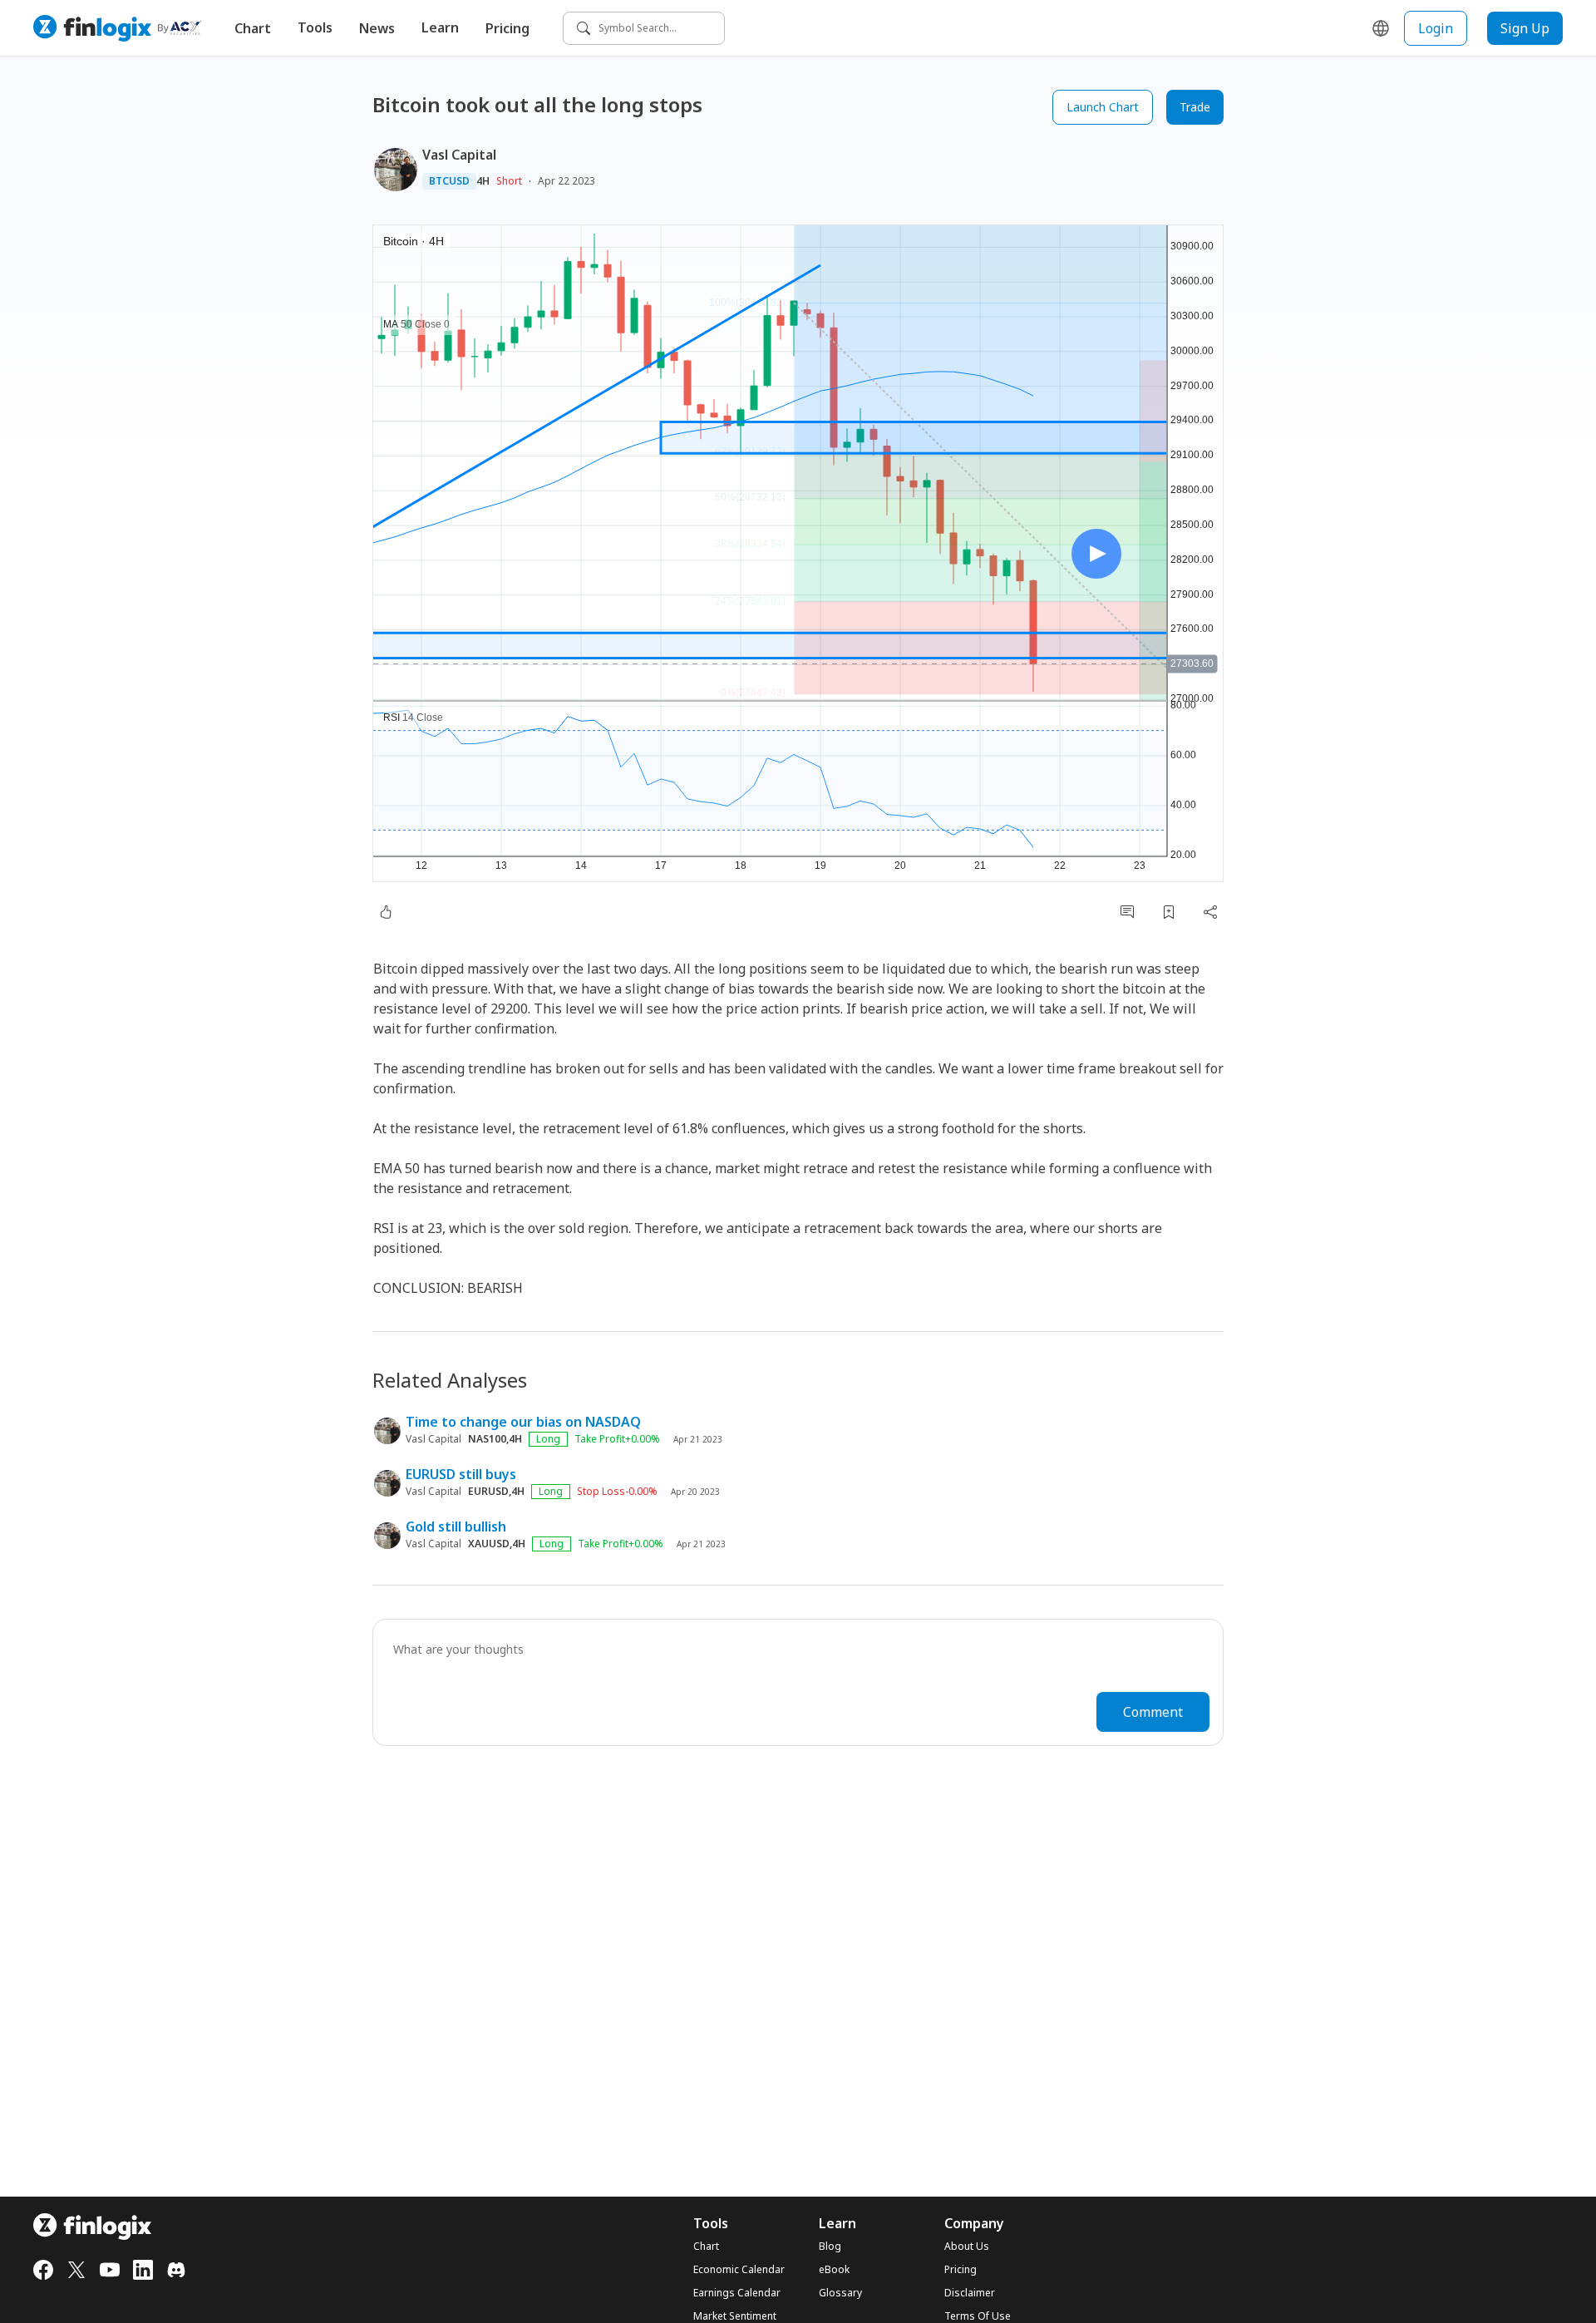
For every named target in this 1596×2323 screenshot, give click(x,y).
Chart (253, 28)
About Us (967, 2247)
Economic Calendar (739, 2270)
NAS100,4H (495, 1439)
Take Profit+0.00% (617, 1439)
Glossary (840, 2293)
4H (483, 181)
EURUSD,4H (496, 1492)
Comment (1153, 1712)
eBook (834, 2270)
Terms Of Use (978, 2316)
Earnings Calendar (737, 2293)
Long (548, 1439)
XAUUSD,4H (497, 1544)
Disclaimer (970, 2293)
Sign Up (1525, 28)
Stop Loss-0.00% (617, 1492)
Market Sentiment (735, 2316)
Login (1436, 28)
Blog (830, 2247)
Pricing (507, 28)
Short (509, 181)
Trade (1195, 107)
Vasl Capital (459, 155)
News (377, 28)
